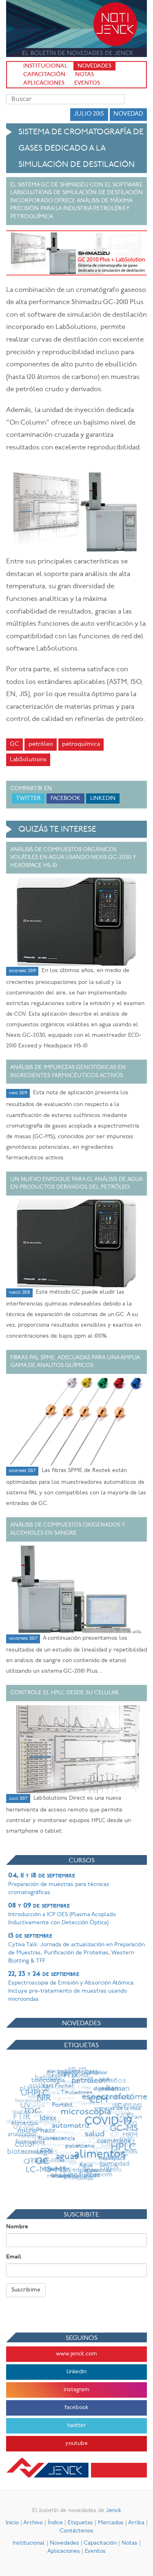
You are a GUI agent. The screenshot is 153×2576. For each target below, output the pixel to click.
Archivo (33, 2523)
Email (14, 2257)
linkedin (76, 2372)
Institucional (45, 66)
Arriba (136, 2523)
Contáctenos (76, 2531)
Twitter (28, 798)
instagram (76, 2390)
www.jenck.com (76, 2354)
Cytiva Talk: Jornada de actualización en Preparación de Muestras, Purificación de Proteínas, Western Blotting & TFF (76, 1948)
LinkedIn (103, 798)
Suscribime (26, 2290)
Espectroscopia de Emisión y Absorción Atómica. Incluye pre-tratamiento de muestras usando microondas (72, 1987)
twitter (77, 2426)
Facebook (65, 798)
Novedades (94, 66)
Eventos (87, 83)
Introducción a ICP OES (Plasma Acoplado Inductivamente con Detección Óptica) (62, 1914)
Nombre (17, 2227)
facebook (76, 2408)
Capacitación (44, 75)
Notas (84, 75)
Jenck (114, 2511)
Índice (55, 2523)
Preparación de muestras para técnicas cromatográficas (59, 1884)
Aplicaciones (44, 83)
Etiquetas (80, 2523)
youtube (76, 2443)
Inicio (12, 2523)
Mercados (111, 2523)
